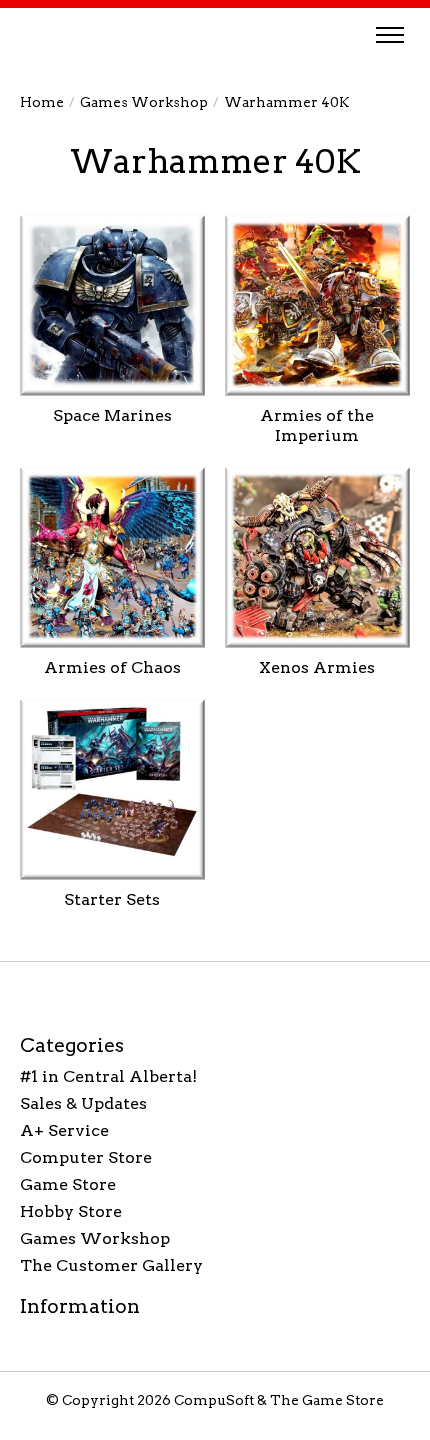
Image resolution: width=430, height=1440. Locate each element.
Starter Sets (112, 899)
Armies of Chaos (112, 667)
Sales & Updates (83, 1103)
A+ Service (64, 1130)
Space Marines (112, 415)
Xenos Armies (317, 667)
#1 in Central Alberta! (108, 1076)
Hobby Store (71, 1211)
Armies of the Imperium (317, 425)
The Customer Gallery (111, 1265)
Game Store (68, 1184)
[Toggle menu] (390, 35)
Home (42, 102)
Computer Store (86, 1157)
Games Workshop (144, 102)
